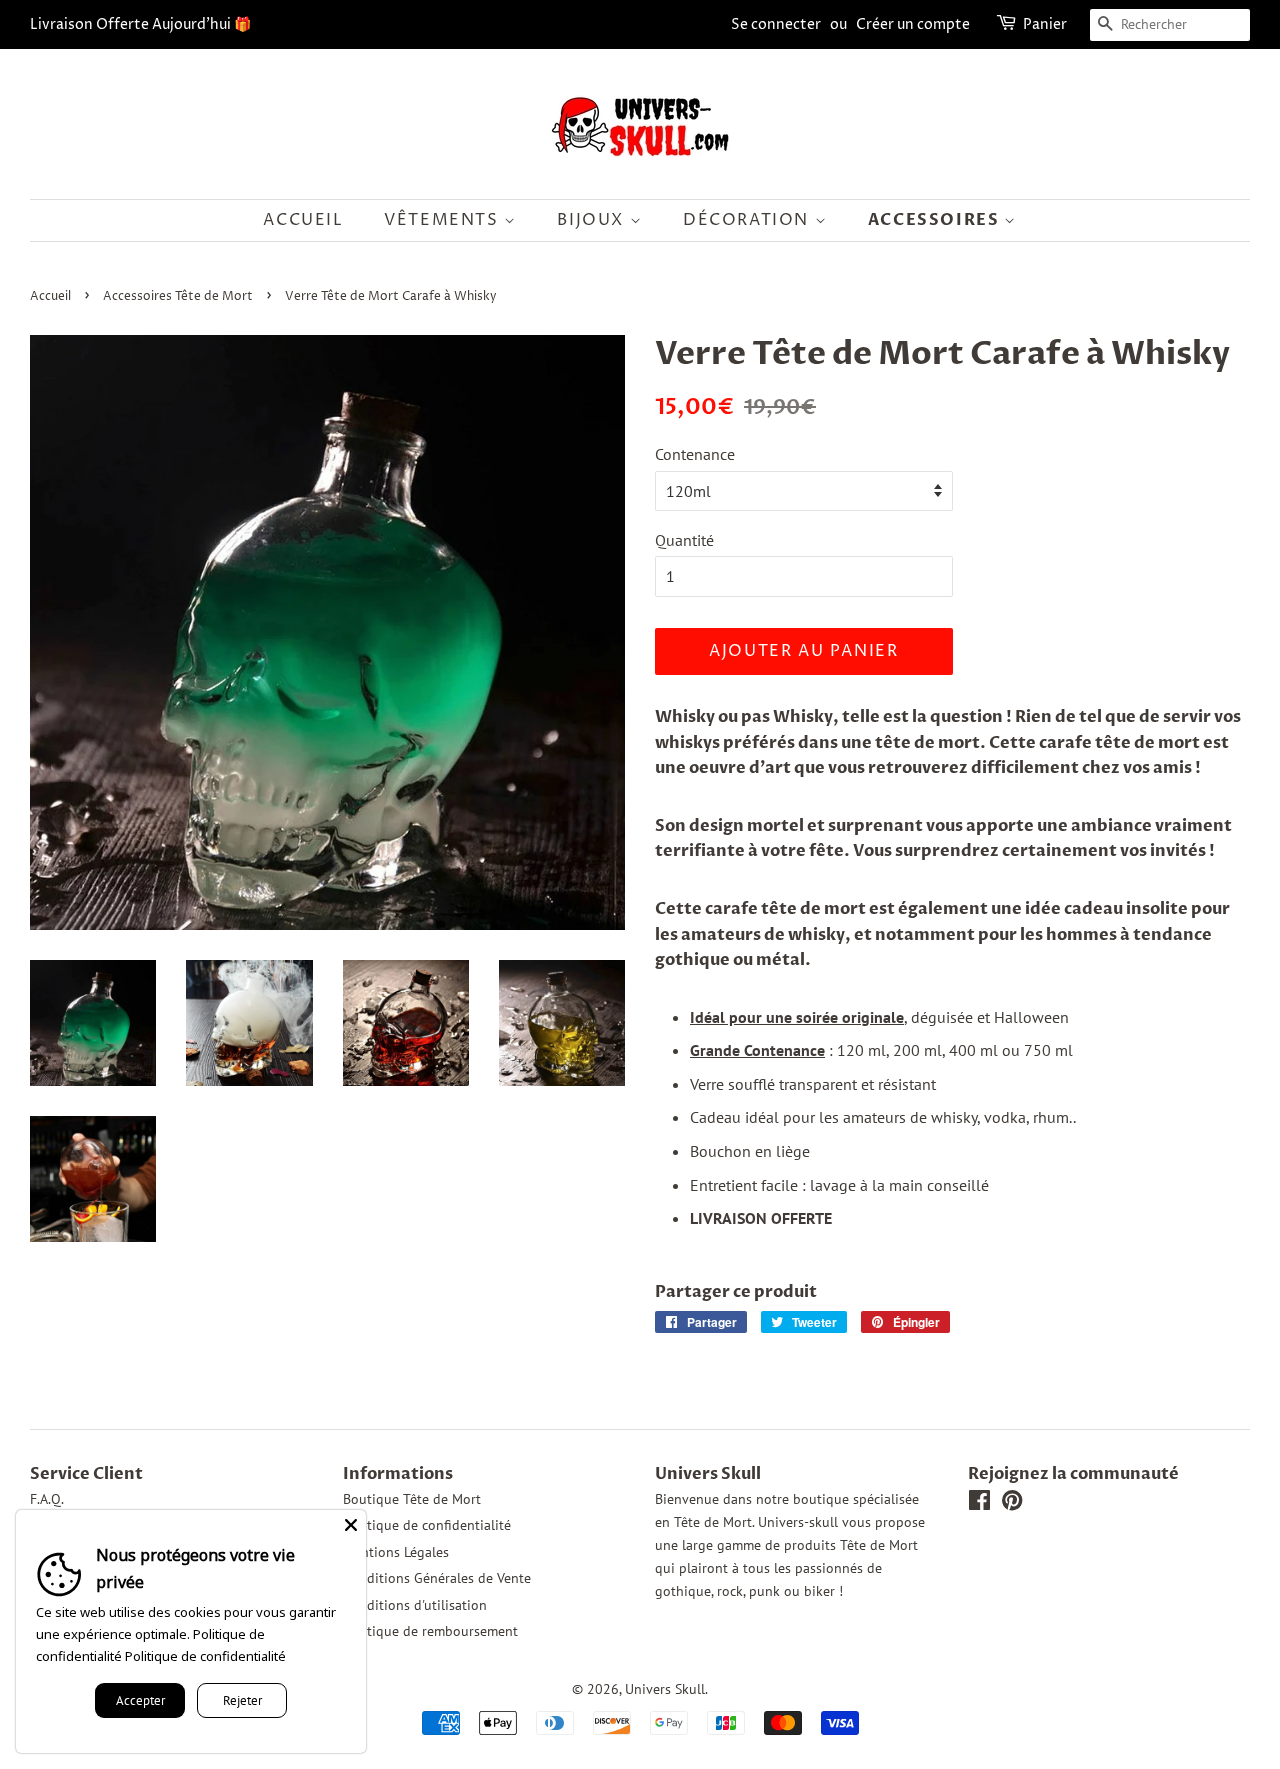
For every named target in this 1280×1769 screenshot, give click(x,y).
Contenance (695, 454)
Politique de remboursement (430, 1631)
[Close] (351, 1525)
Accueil (303, 220)
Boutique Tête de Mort (412, 1499)
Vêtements (444, 220)
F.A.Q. (47, 1499)
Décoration (749, 220)
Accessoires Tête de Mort (178, 296)
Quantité (684, 540)
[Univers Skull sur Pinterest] (1012, 1504)
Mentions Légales (396, 1552)
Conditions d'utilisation (415, 1605)
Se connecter (776, 24)
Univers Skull (665, 1689)
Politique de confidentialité (427, 1525)
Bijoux (593, 220)
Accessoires (936, 220)
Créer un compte (913, 24)
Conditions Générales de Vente (437, 1578)
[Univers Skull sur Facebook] (979, 1504)
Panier (1045, 24)
